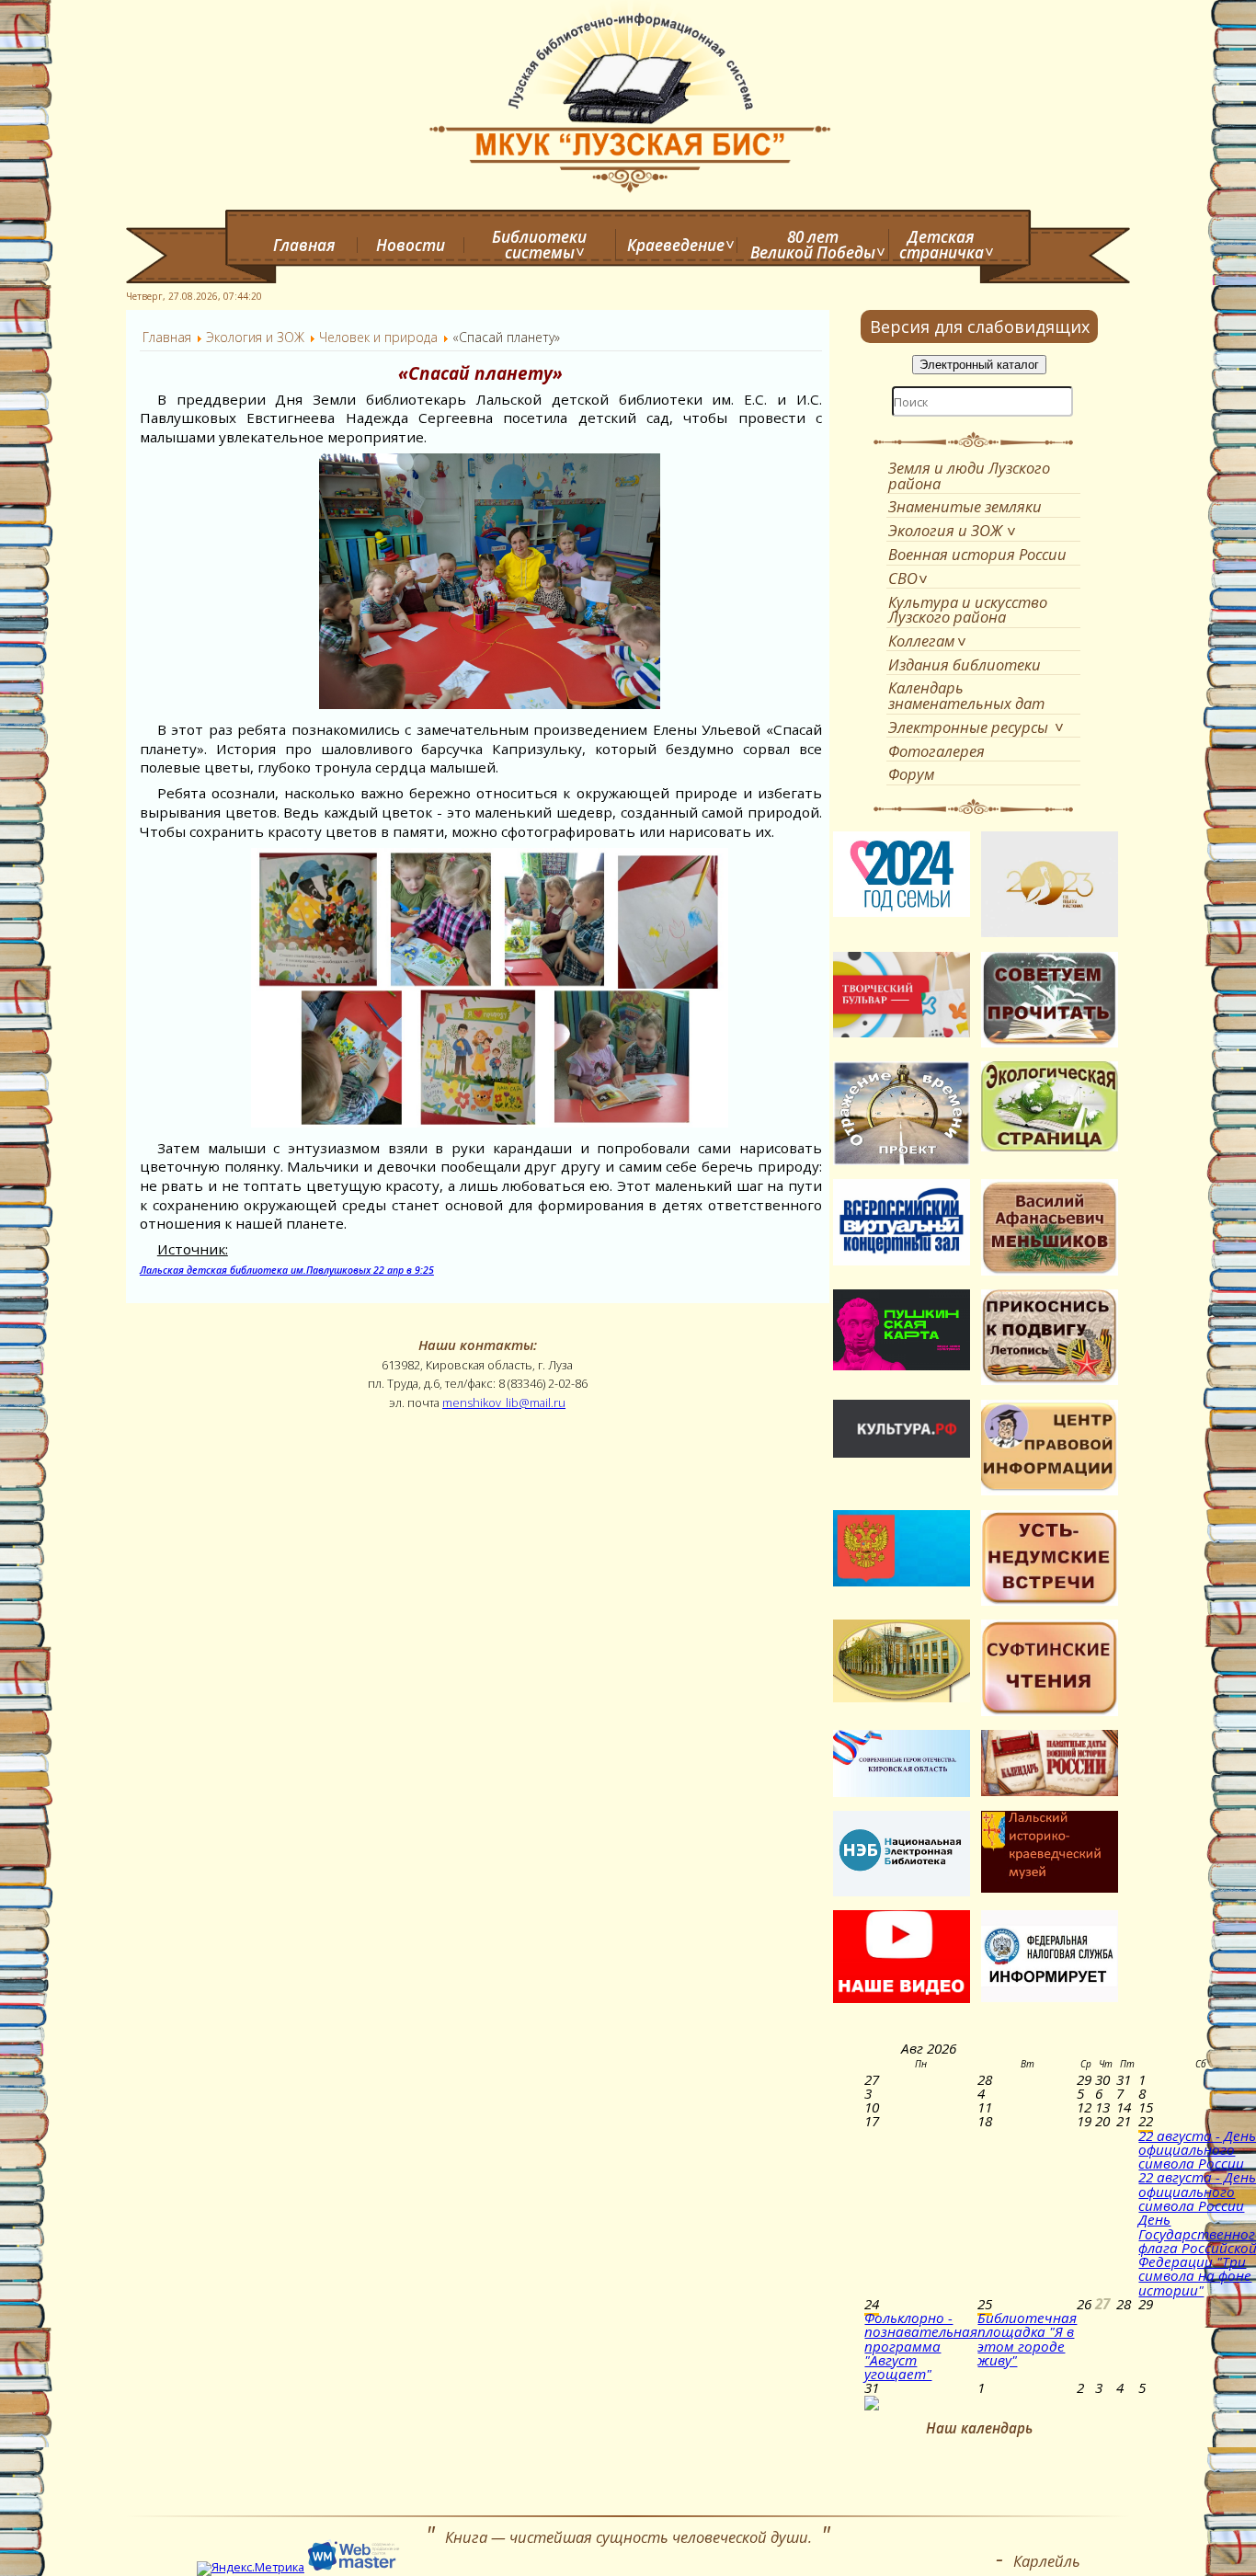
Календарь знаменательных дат (966, 695)
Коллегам (921, 641)
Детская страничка (942, 245)
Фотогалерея (936, 751)
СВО (903, 578)
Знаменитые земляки (965, 506)
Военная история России (977, 554)
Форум (911, 774)
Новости (411, 245)
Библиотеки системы (539, 245)
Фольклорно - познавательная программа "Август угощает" (921, 2346)
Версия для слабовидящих (980, 326)
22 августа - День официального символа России (1197, 2150)
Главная (304, 245)
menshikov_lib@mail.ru (504, 1402)
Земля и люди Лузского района (969, 475)
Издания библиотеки (965, 664)
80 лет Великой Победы (813, 245)
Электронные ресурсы (968, 727)
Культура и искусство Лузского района (968, 610)
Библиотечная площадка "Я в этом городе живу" (1027, 2339)
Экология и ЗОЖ (945, 530)
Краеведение (676, 245)
